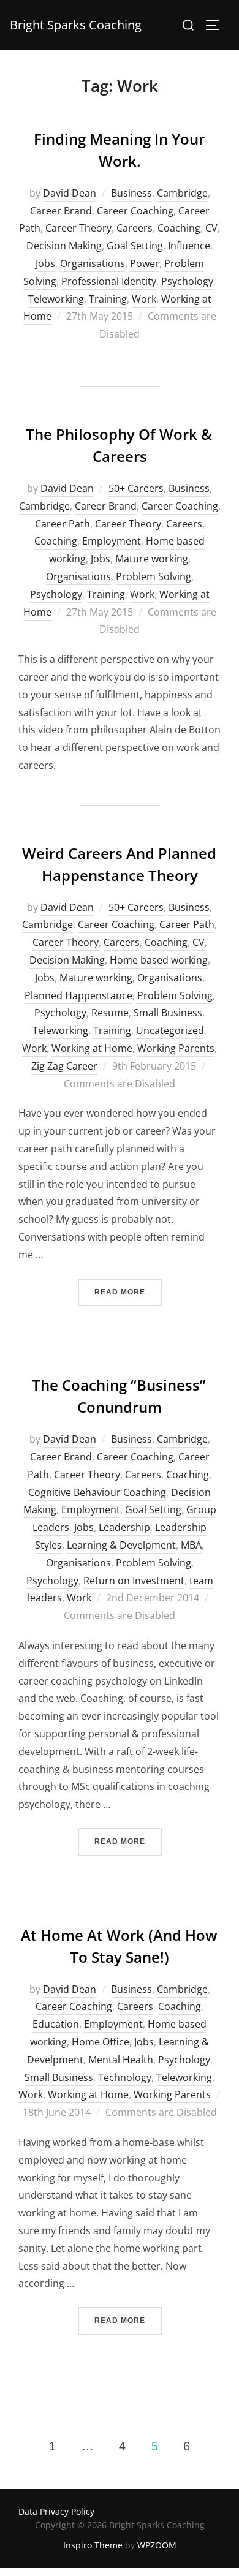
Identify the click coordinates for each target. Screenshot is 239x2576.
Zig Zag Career (64, 1066)
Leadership (124, 1527)
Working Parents (176, 1048)
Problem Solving (154, 576)
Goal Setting (135, 246)
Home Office (101, 2042)
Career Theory (78, 228)
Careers (135, 228)
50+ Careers (136, 488)
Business (131, 193)
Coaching (179, 228)
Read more (128, 1292)
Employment (112, 541)
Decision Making (64, 246)
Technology (125, 2077)
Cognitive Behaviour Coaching (97, 1492)
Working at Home (92, 1048)
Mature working (152, 559)
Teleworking (56, 299)
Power (145, 263)
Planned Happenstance (78, 995)
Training (108, 299)
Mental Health (121, 2060)
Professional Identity (109, 281)
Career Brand (61, 211)
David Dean (70, 193)
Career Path (63, 524)
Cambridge (182, 193)
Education (56, 2024)
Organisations (93, 263)
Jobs (45, 263)
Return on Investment (134, 1581)
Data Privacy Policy (56, 2511)
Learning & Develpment (121, 1545)
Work (144, 299)
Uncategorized (170, 1030)
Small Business (168, 1013)
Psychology (187, 281)
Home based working (159, 960)
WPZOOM (157, 2545)
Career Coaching (135, 211)
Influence (189, 246)
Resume (110, 1013)
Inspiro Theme (93, 2545)
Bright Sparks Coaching (76, 25)
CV (211, 228)
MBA (191, 1545)
